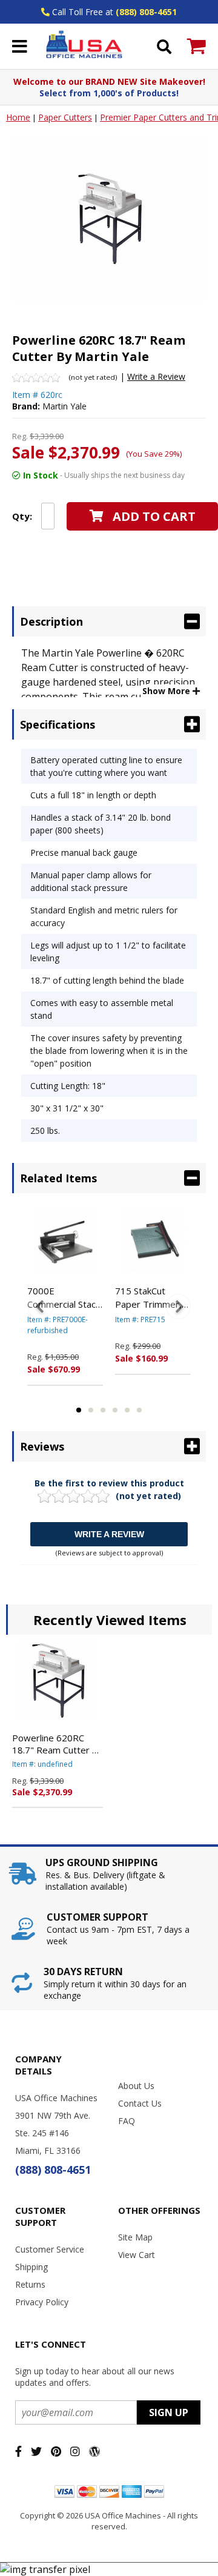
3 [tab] (103, 1410)
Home (18, 117)
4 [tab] (115, 1410)
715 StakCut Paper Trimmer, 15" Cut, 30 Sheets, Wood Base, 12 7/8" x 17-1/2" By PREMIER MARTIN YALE (148, 1298)
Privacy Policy (42, 2302)
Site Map (135, 2237)
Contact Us (140, 2103)
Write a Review (156, 376)
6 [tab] (139, 1410)
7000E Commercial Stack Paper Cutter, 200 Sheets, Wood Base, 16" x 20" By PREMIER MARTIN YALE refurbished (65, 1298)
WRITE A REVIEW (109, 1534)
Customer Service (50, 2249)
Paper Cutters (65, 117)
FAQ (127, 2121)
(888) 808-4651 (146, 12)
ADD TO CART (154, 516)
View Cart (137, 2255)
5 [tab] (127, 1410)
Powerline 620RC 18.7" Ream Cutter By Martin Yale (58, 1744)
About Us (136, 2086)
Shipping (31, 2267)
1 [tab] (79, 1410)
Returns (30, 2284)
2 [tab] (91, 1410)
